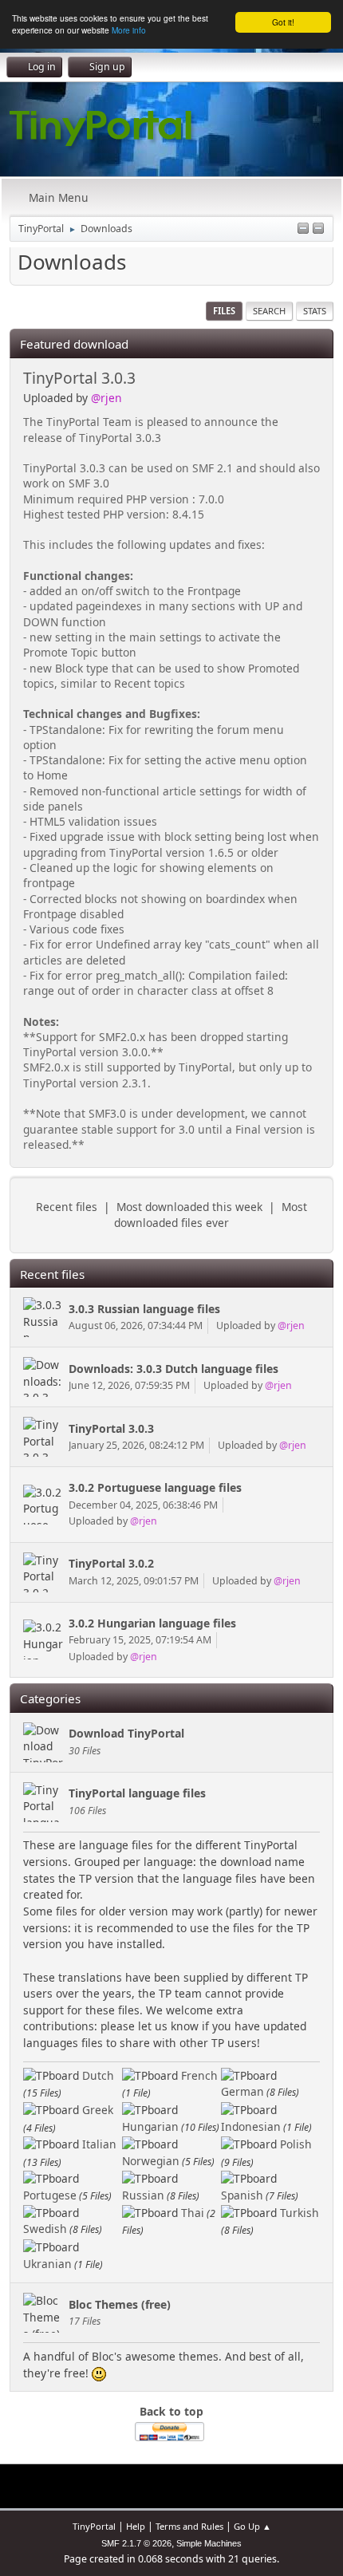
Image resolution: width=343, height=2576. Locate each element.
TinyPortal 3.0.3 (79, 378)
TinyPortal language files (137, 1793)
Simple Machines (209, 2543)
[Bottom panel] (318, 229)
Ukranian (47, 2264)
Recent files (67, 1207)
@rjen (106, 398)
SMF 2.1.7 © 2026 (136, 2543)
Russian (143, 2195)
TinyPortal (94, 2526)
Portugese (50, 2195)
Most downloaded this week (189, 1207)
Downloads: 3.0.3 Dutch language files (173, 1369)
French (199, 2075)
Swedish (45, 2229)
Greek (98, 2110)
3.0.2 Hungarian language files (152, 1623)
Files (224, 311)
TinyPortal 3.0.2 (111, 1563)
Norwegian (151, 2161)
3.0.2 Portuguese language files (155, 1487)
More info (129, 30)
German (242, 2091)
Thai (193, 2213)
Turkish (300, 2213)
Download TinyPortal (126, 1733)
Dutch (98, 2075)
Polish (296, 2144)
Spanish (242, 2195)
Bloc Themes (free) (120, 2304)
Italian (99, 2144)
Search (269, 311)
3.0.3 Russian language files (144, 1309)
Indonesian (251, 2126)
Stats (315, 311)
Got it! (283, 22)
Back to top (171, 2411)
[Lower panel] (303, 229)
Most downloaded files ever (211, 1215)
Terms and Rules (189, 2526)
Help (136, 2526)
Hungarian (150, 2126)
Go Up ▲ (252, 2526)
